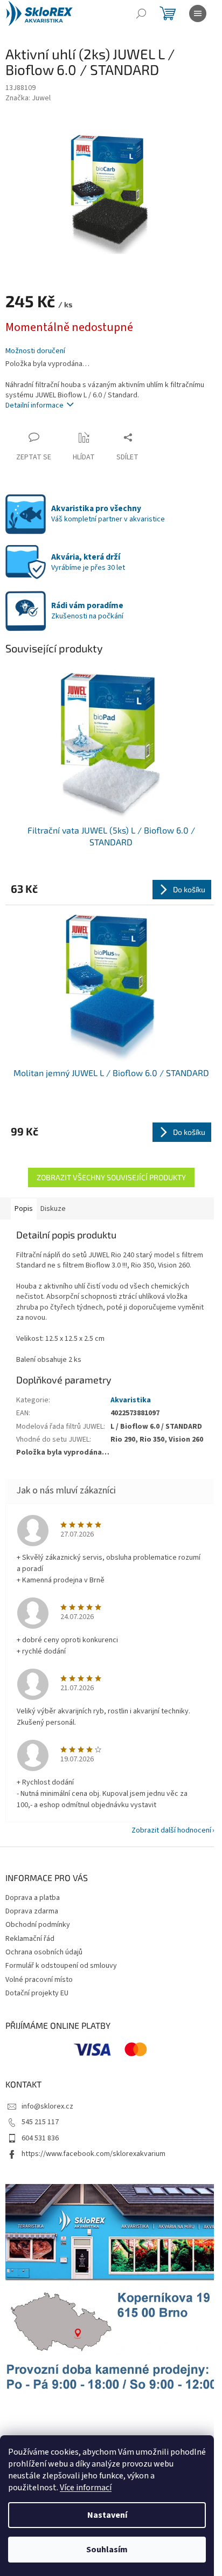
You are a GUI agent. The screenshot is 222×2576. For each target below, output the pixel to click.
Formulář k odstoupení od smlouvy (61, 1966)
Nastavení (107, 2515)
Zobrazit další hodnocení (171, 1830)
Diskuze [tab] (53, 1209)
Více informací (86, 2488)
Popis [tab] (24, 1209)
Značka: (28, 98)
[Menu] (198, 13)
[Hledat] (141, 13)
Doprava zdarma (32, 1911)
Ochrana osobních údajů (44, 1952)
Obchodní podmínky (38, 1925)
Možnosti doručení (35, 351)
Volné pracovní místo (39, 1980)
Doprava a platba (33, 1898)
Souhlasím (107, 2550)
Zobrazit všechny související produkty (111, 1177)
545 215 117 (40, 2122)
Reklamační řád (30, 1939)
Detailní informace (34, 405)
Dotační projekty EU (37, 1993)
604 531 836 (40, 2138)
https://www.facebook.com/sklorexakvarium (93, 2154)
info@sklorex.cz (47, 2106)
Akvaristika (131, 1400)
